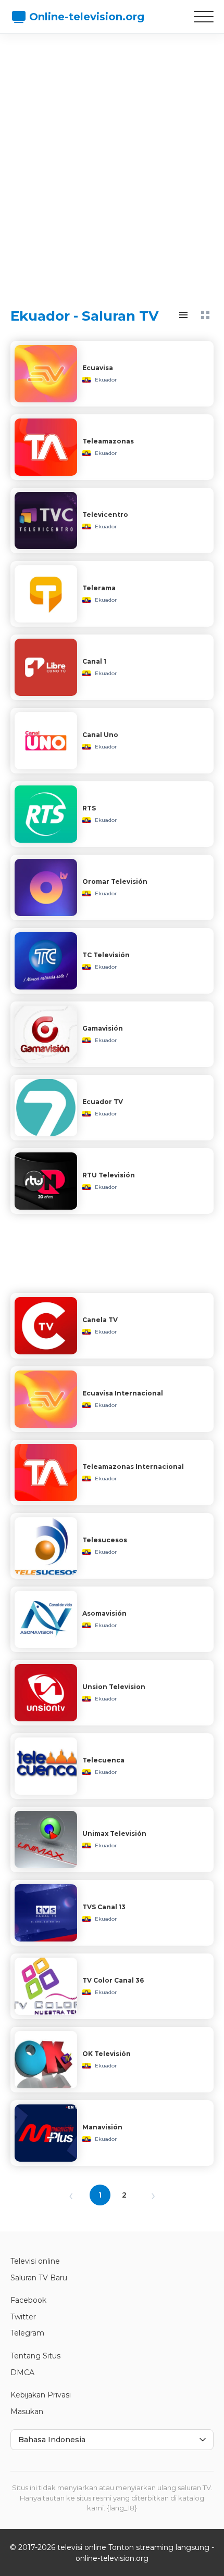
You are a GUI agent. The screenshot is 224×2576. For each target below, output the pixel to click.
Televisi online (35, 2261)
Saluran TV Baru (39, 2278)
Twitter (23, 2317)
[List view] (183, 315)
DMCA (22, 2372)
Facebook (28, 2300)
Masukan (27, 2412)
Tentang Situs (35, 2356)
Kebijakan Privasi (41, 2395)
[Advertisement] (112, 161)
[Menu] (204, 17)
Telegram (27, 2333)
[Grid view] (205, 315)
